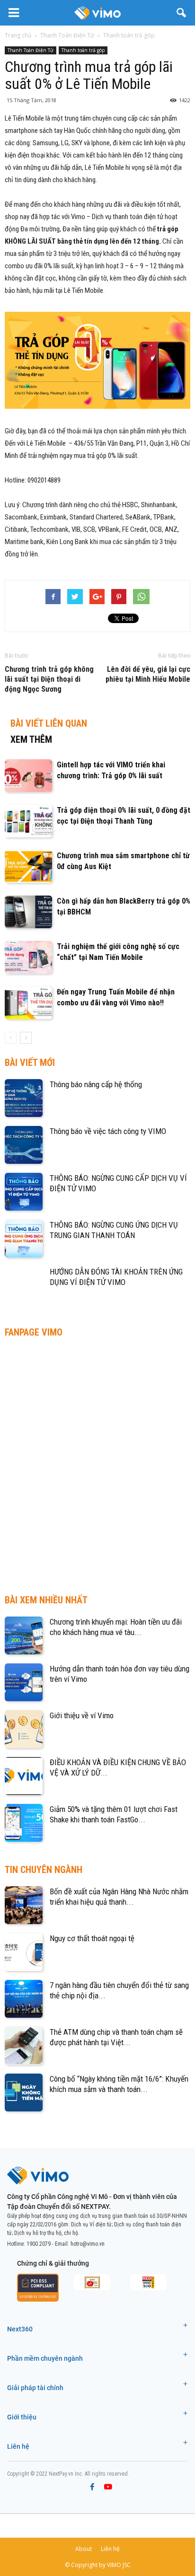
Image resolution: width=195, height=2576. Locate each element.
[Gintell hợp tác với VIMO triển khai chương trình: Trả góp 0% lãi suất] (28, 776)
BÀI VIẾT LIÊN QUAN (49, 723)
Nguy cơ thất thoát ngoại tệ (92, 1938)
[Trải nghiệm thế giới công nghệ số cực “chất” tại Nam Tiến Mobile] (28, 957)
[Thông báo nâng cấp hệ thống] (24, 1098)
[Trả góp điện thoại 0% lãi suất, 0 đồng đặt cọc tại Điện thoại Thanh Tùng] (28, 821)
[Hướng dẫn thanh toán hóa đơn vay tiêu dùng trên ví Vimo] (24, 1682)
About (84, 2549)
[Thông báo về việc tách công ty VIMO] (24, 1145)
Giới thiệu (22, 2417)
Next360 (20, 2329)
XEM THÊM (31, 739)
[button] (182, 13)
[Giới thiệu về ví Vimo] (24, 1729)
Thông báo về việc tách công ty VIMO (108, 1131)
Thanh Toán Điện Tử (31, 50)
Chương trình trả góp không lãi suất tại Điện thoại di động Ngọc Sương (49, 679)
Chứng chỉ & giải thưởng (53, 2263)
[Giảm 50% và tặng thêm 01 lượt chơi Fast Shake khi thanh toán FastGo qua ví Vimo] (24, 1823)
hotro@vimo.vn (88, 2244)
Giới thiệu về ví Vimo (82, 1715)
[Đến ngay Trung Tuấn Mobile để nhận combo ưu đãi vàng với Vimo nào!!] (28, 1003)
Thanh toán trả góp (83, 50)
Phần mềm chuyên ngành (45, 2358)
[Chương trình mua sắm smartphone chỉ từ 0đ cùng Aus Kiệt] (28, 866)
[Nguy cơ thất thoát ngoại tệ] (24, 1952)
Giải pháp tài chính (35, 2388)
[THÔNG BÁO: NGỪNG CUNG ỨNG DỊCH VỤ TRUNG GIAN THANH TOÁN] (24, 1239)
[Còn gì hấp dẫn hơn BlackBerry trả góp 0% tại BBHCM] (28, 912)
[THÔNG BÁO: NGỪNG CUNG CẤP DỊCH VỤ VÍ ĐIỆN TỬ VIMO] (24, 1192)
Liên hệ (18, 2446)
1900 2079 (39, 2244)
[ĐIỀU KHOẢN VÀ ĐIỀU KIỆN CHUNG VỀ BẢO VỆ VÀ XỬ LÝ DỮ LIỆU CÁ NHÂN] (24, 1776)
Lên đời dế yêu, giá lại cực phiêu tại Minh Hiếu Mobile (148, 674)
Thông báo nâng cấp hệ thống (96, 1084)
